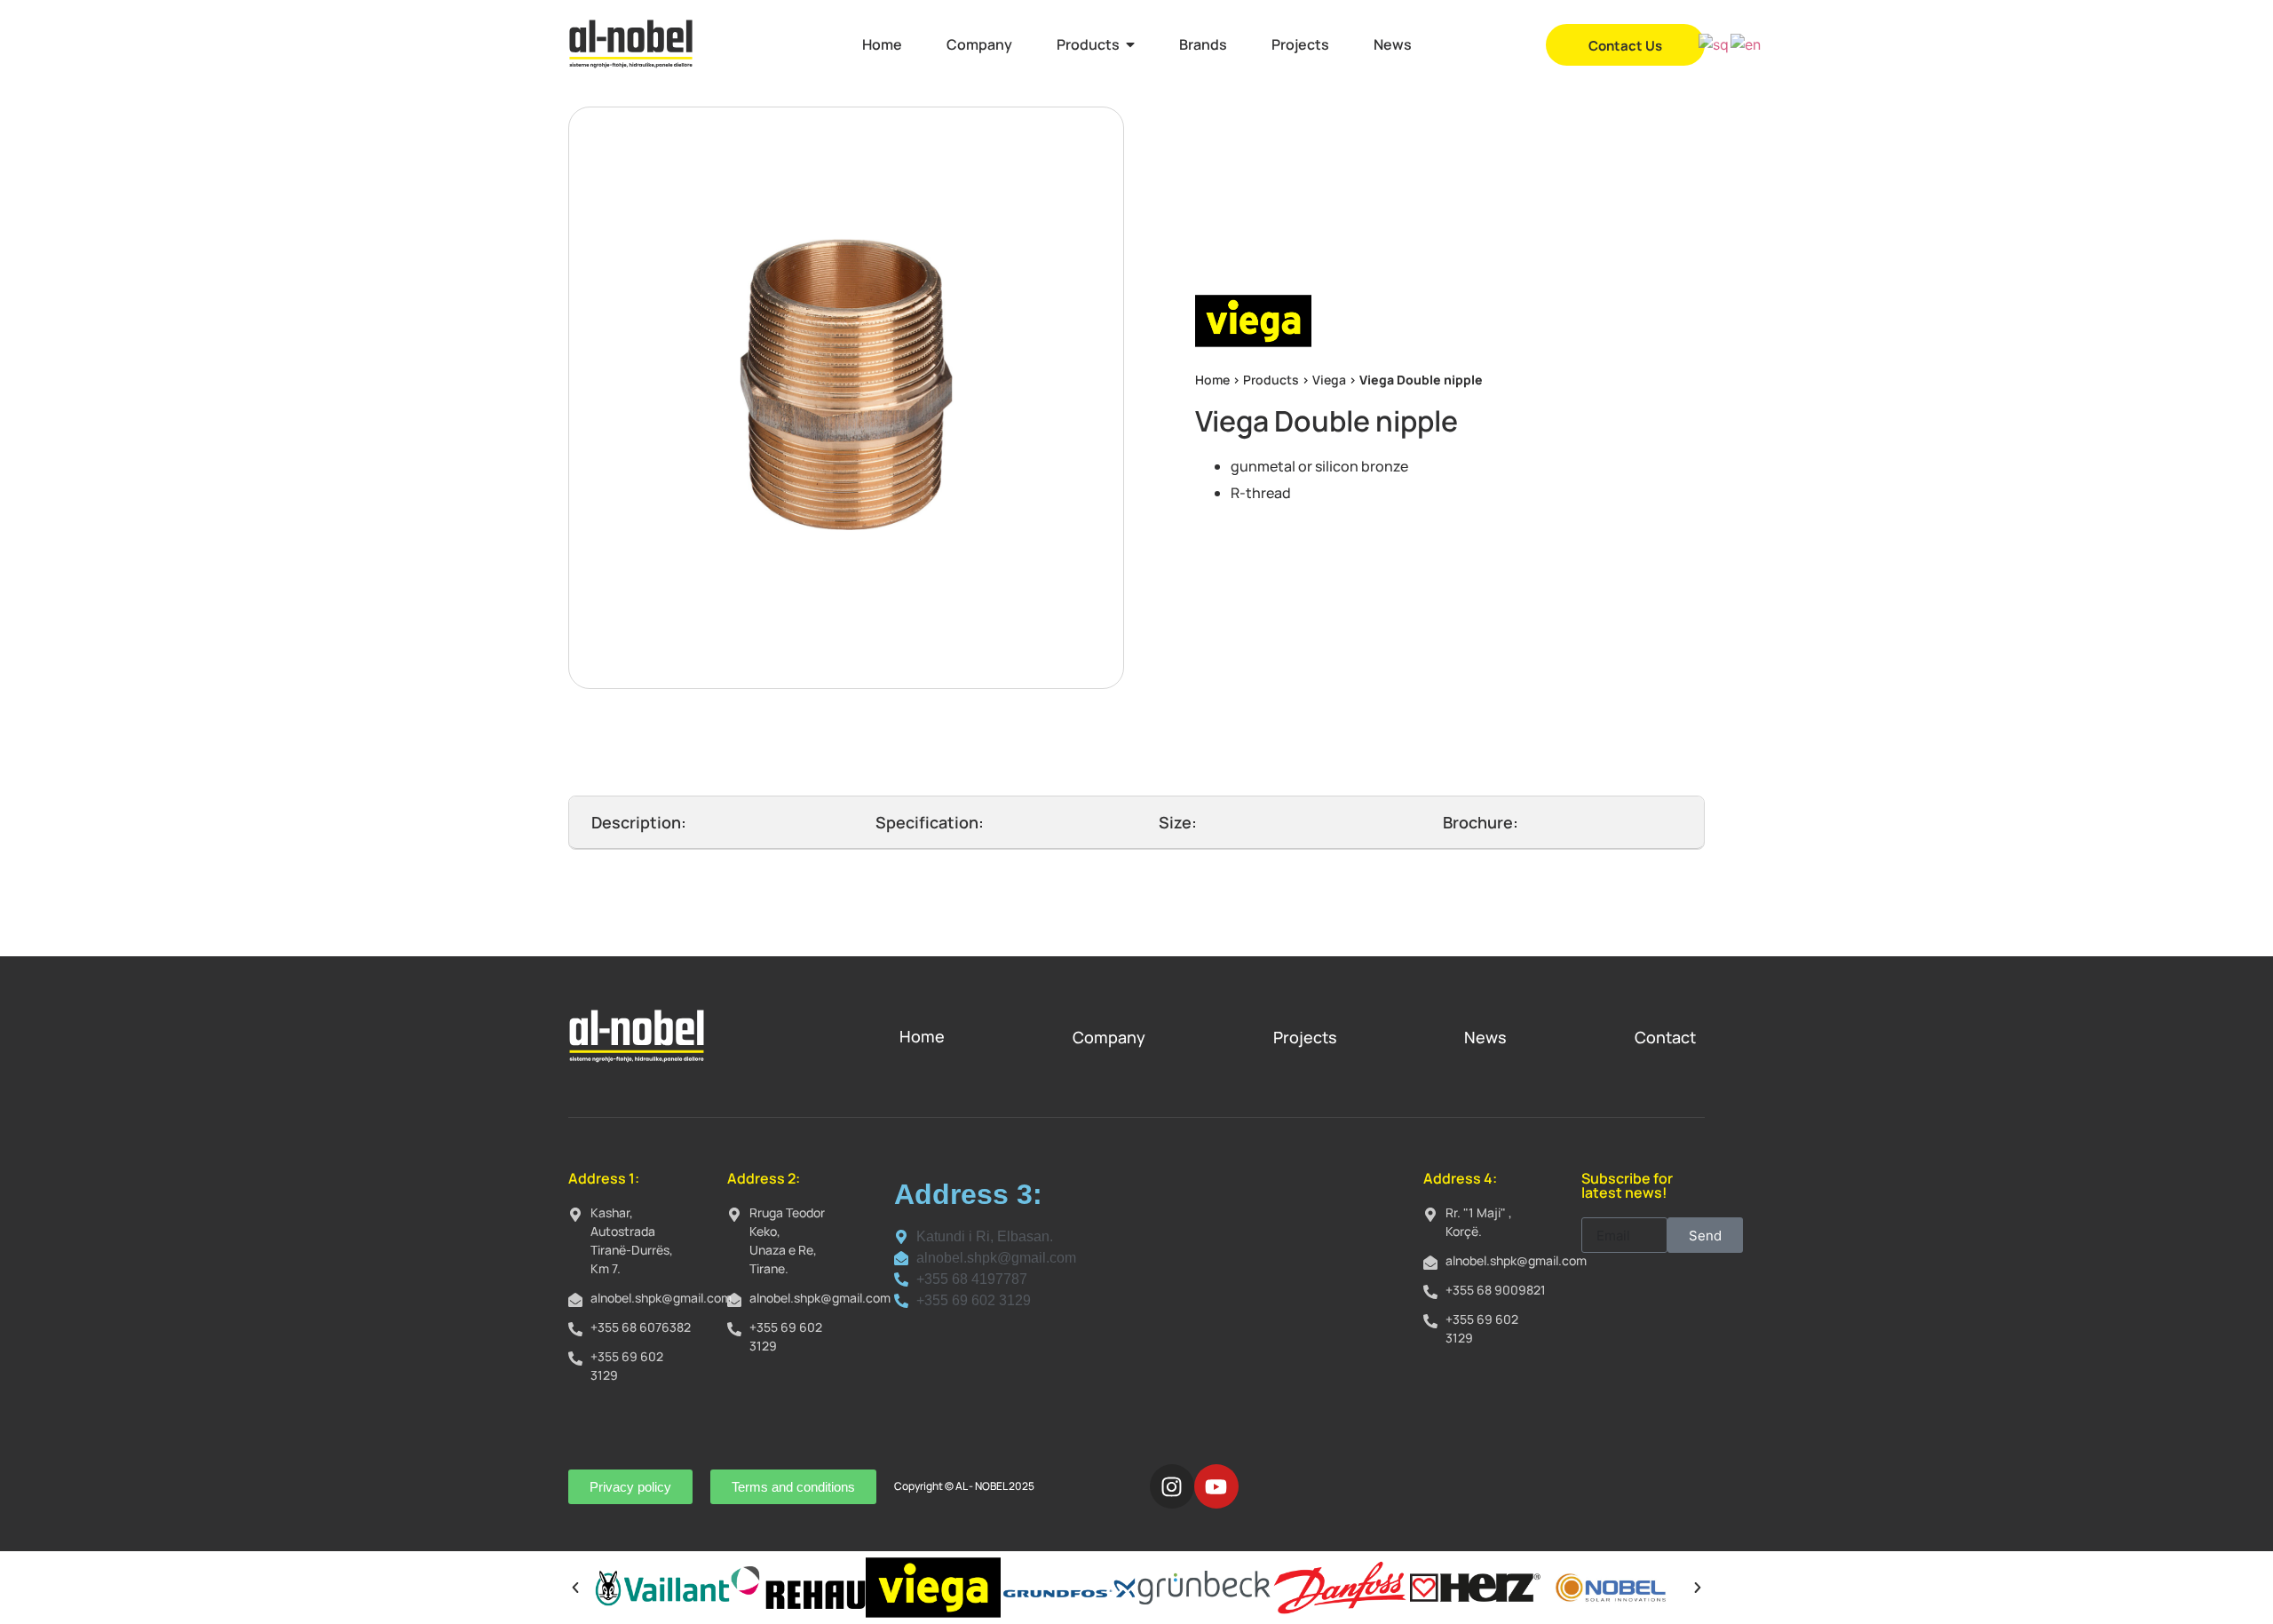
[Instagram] (1172, 1486)
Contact (1665, 1037)
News (1485, 1037)
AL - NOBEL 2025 (995, 1486)
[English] (1746, 44)
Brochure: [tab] (1481, 822)
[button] (575, 1588)
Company (1109, 1037)
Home (1212, 380)
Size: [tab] (1178, 822)
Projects (1305, 1037)
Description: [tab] (639, 822)
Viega (1329, 380)
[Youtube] (1216, 1486)
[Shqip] (1715, 44)
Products (1271, 380)
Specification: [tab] (930, 822)
